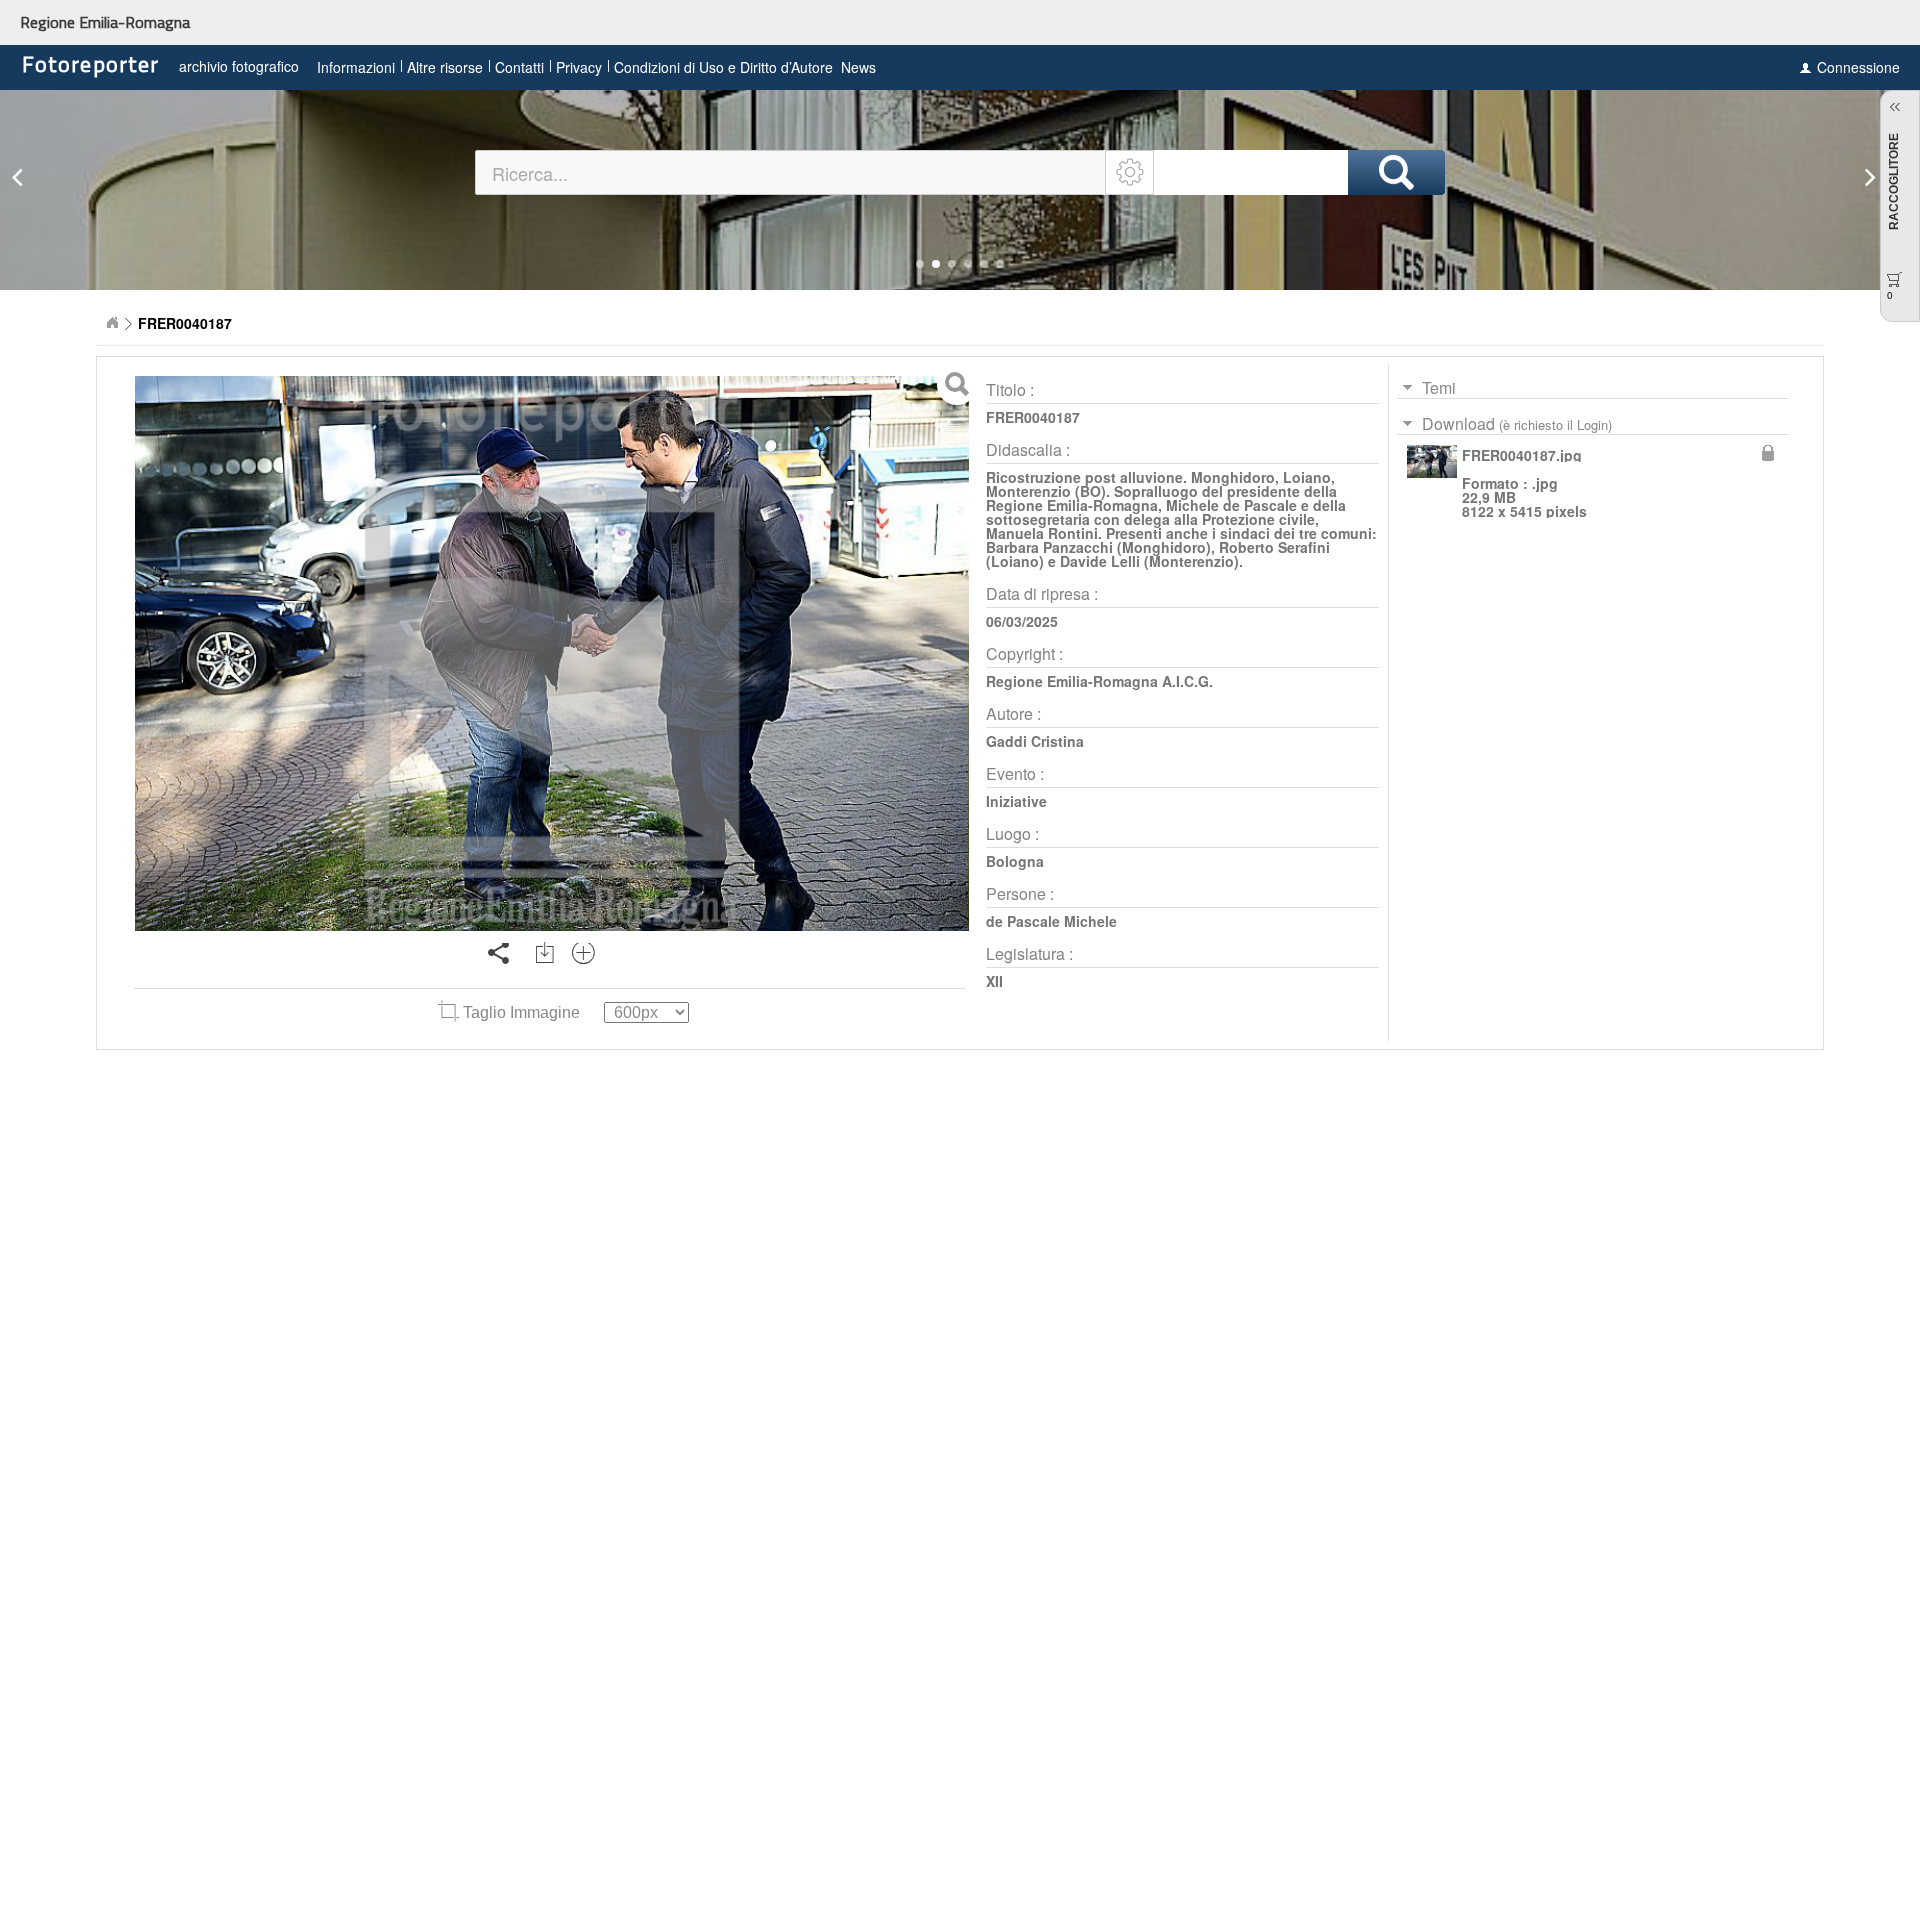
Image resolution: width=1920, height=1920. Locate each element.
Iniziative (1016, 801)
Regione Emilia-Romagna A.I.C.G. (1099, 681)
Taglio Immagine (521, 1012)
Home (112, 323)
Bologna (1015, 861)
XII (994, 981)
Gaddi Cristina (1035, 741)
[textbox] (791, 172)
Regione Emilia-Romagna (105, 22)
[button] (920, 264)
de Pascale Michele (1051, 921)
